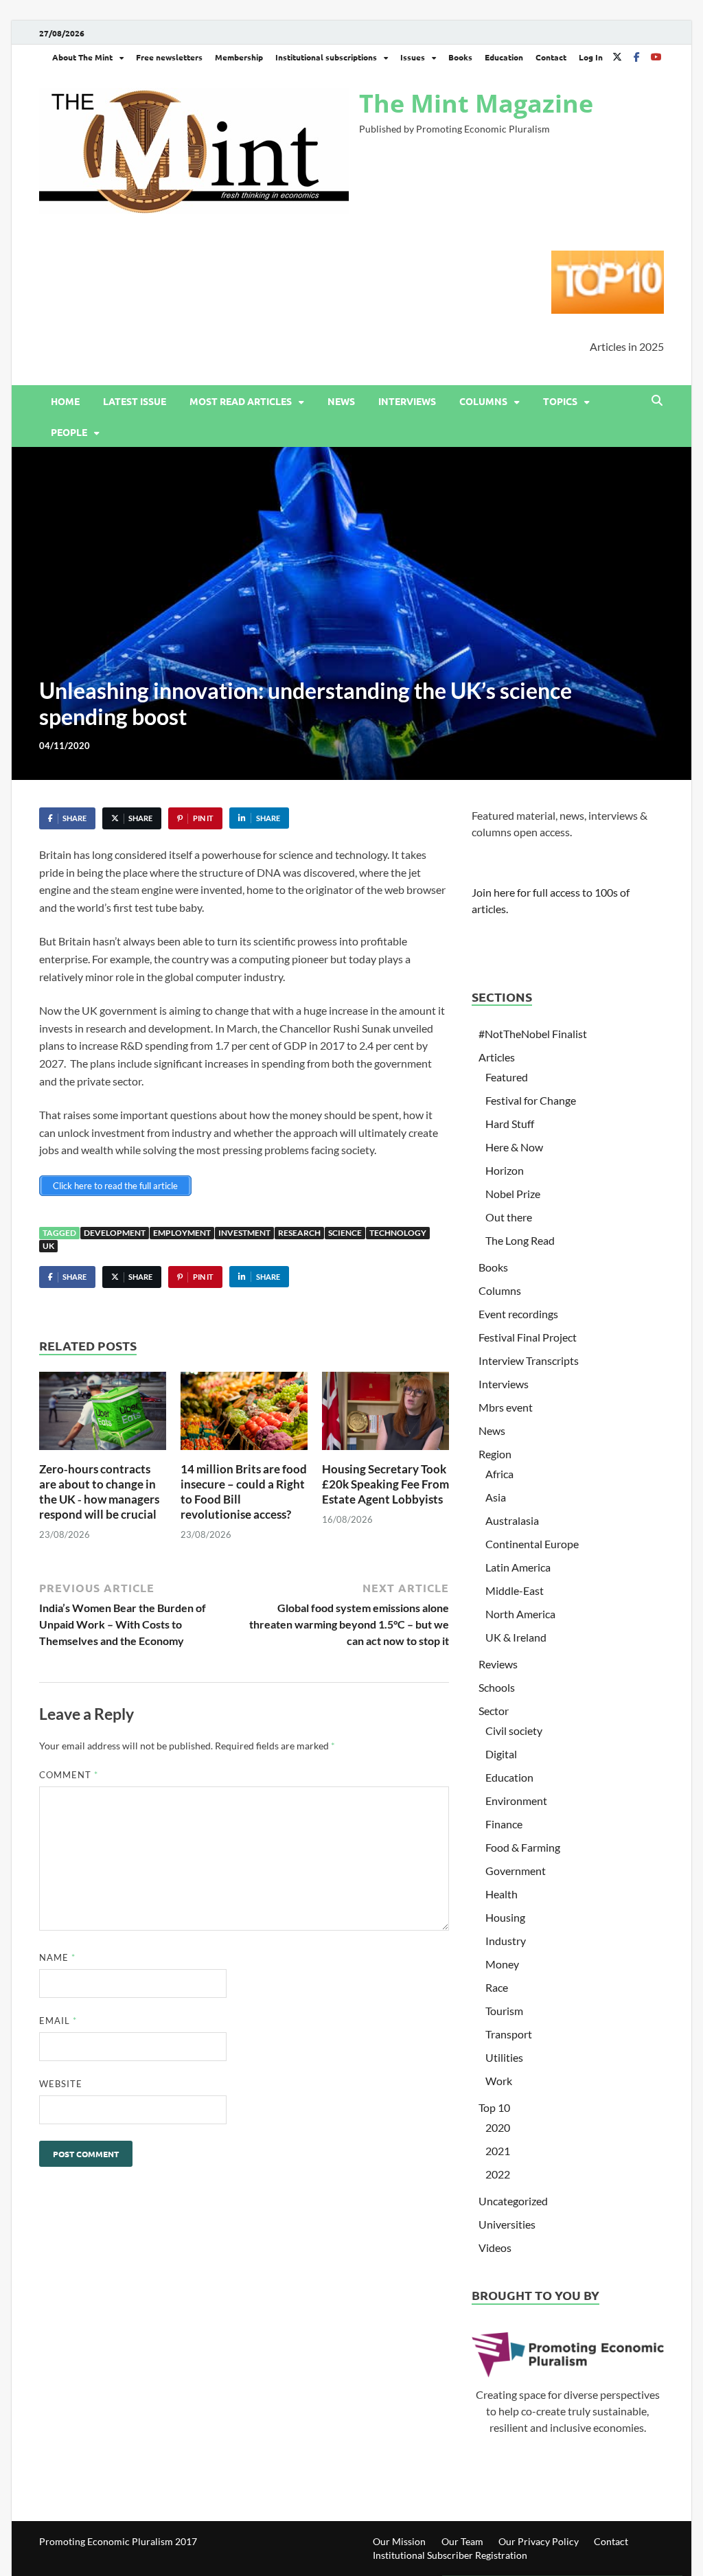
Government (516, 1871)
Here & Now (514, 1147)
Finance (504, 1824)
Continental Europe (532, 1544)
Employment (182, 1233)
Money (502, 1964)
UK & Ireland (516, 1637)
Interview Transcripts (529, 1360)
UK (48, 1246)
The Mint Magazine (476, 103)
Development (115, 1233)
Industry (506, 1941)
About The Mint (82, 57)
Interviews (407, 401)
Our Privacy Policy (539, 2541)
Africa (499, 1474)
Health (502, 1894)
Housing (505, 1917)
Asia (496, 1497)
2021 (498, 2151)
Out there (509, 1217)
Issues (413, 57)
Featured (507, 1077)
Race (497, 1987)
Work (499, 2081)
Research (299, 1233)
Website (61, 2084)
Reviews (498, 1664)
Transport (509, 2034)
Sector (494, 1711)
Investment (244, 1233)
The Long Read (520, 1240)
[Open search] (657, 401)
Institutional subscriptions (326, 57)
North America (520, 1614)
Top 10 (494, 2107)
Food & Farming (523, 1847)
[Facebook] (636, 57)
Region (495, 1454)
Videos (495, 2247)
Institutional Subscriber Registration (450, 2555)
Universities (507, 2224)
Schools (497, 1687)
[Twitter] (617, 57)
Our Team (462, 2541)
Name (57, 1957)
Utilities (504, 2057)
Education (504, 57)
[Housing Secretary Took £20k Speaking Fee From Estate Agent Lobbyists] (385, 1415)
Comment (69, 1775)
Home (65, 401)
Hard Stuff (510, 1124)
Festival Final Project (528, 1337)
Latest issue (135, 401)
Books (460, 57)
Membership (239, 57)
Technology (398, 1233)
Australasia (512, 1520)
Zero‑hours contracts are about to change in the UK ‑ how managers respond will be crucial (99, 1492)
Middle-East (515, 1590)
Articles (497, 1057)
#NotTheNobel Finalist (533, 1034)
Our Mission (399, 2541)
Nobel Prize (513, 1194)
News (341, 401)
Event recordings (518, 1314)
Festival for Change (531, 1100)
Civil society (514, 1730)
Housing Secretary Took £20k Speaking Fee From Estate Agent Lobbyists (385, 1484)
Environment (516, 1801)
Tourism (504, 2011)
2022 (498, 2174)
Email (58, 2021)
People (69, 432)
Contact (551, 57)
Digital (501, 1754)
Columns (483, 401)
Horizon (505, 1170)
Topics (560, 401)
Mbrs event (506, 1407)
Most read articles (241, 401)
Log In (591, 57)
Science (345, 1233)
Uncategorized (513, 2201)
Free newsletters (169, 57)
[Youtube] (656, 57)
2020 (498, 2127)
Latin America (518, 1567)
